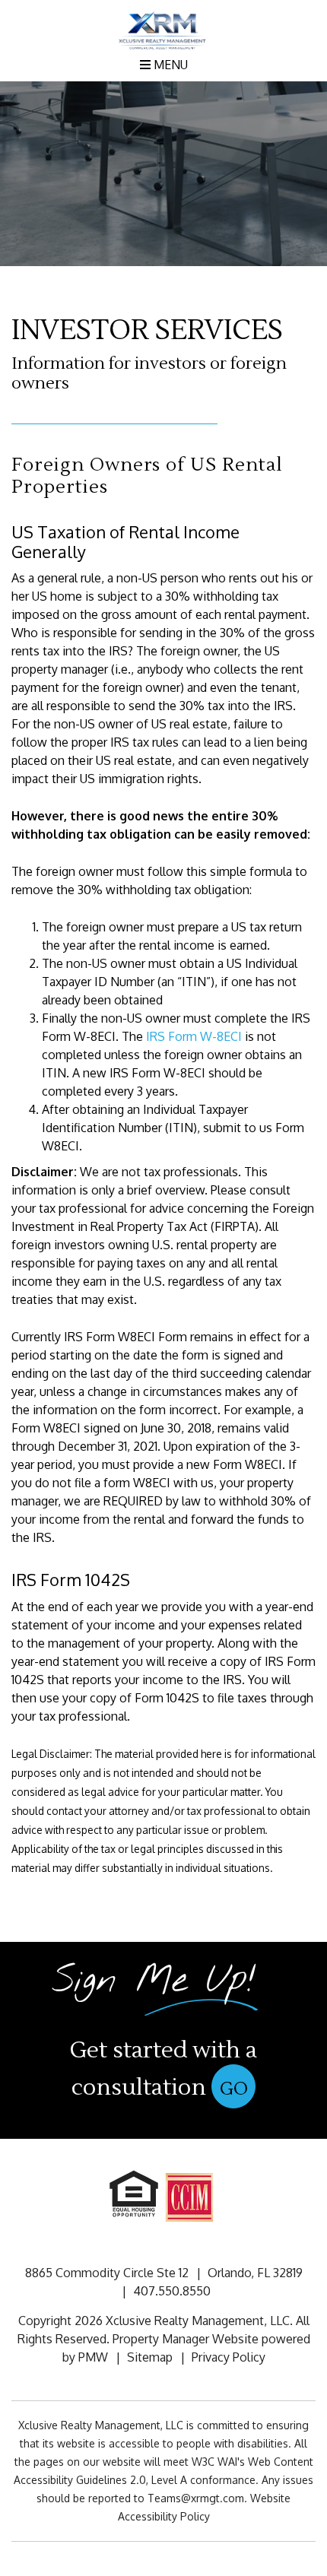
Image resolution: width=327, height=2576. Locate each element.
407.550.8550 (172, 2291)
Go (234, 2089)
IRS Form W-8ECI (194, 1036)
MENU (169, 65)
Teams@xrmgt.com (196, 2498)
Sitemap (150, 2357)
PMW (93, 2357)
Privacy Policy (229, 2357)
